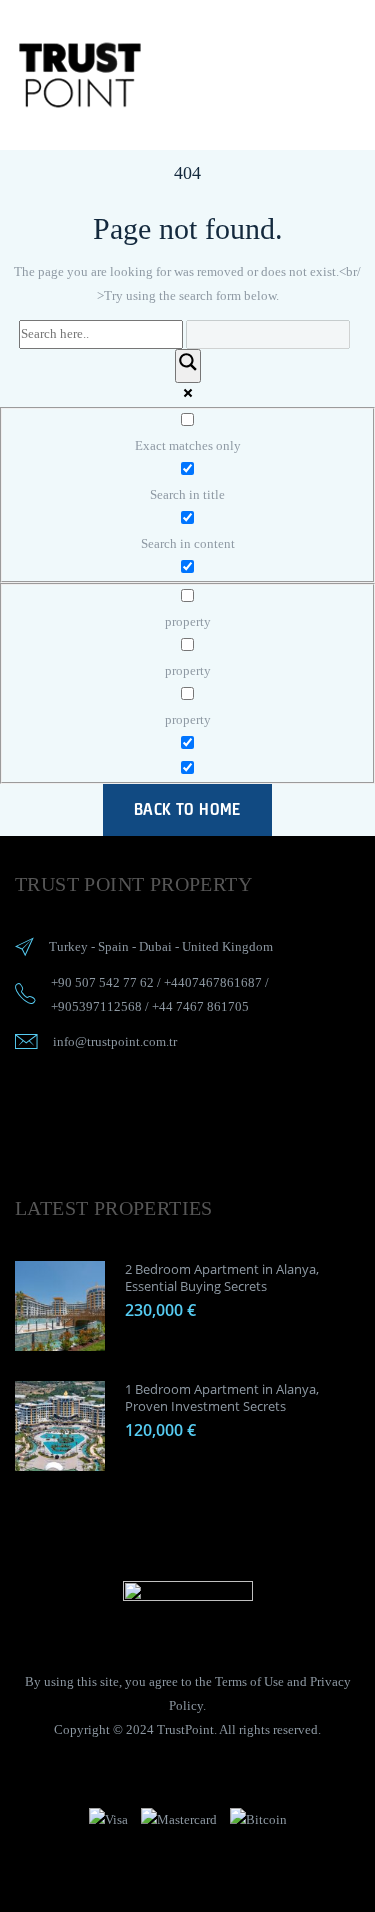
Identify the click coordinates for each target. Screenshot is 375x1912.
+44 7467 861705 (200, 1006)
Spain (113, 946)
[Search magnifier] (188, 366)
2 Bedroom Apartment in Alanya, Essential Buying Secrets (222, 1277)
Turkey (68, 946)
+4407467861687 (213, 982)
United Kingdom (227, 946)
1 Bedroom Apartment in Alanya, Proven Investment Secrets (222, 1397)
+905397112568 (96, 1006)
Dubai (155, 946)
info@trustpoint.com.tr (115, 1041)
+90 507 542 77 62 (102, 982)
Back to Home (187, 809)
